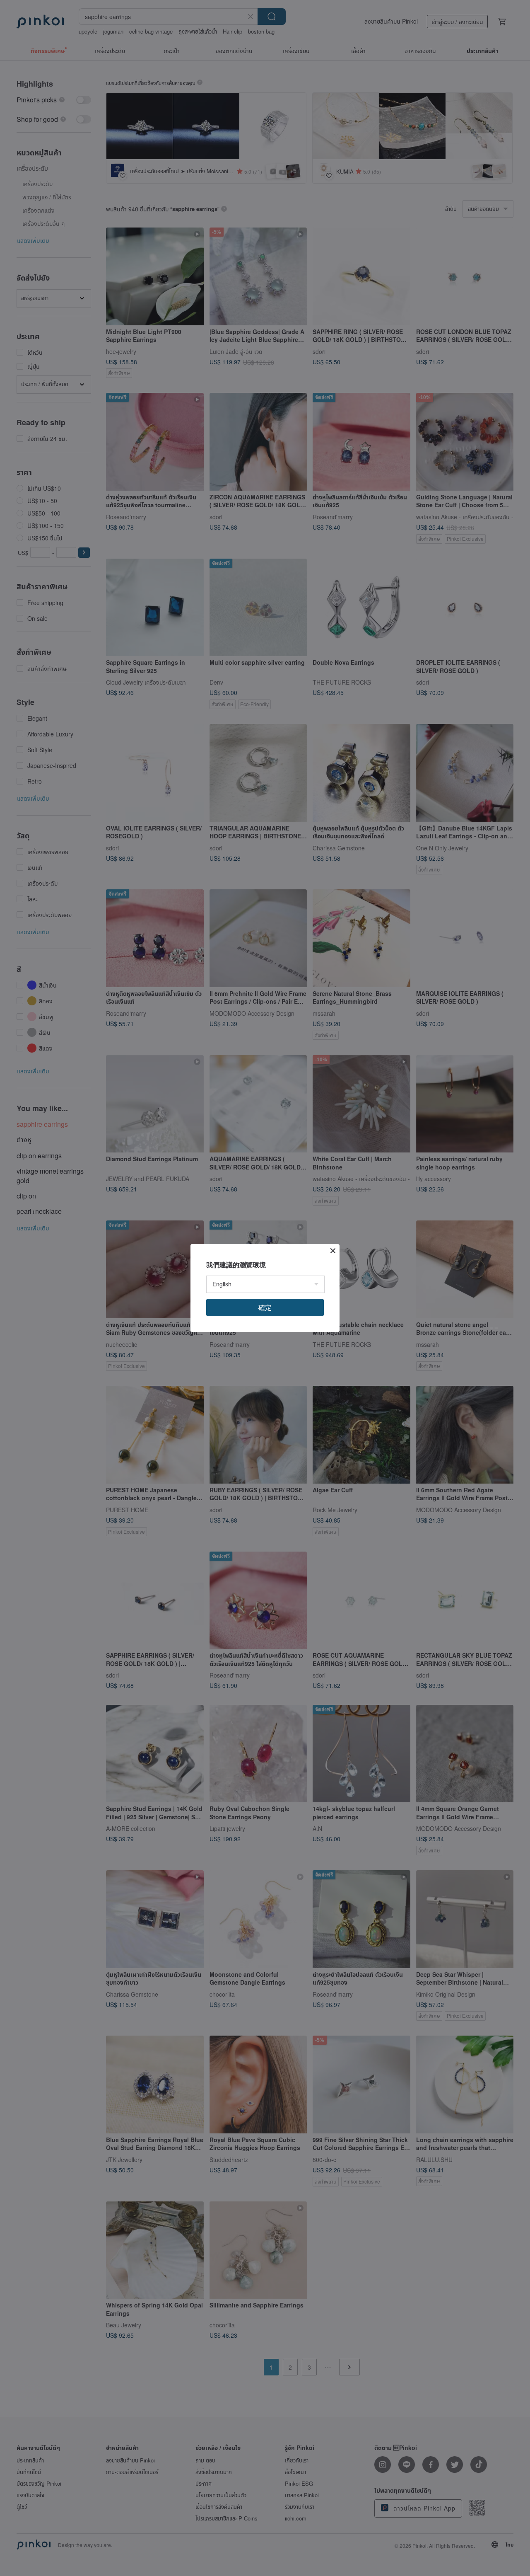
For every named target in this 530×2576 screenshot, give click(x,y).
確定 (265, 1307)
